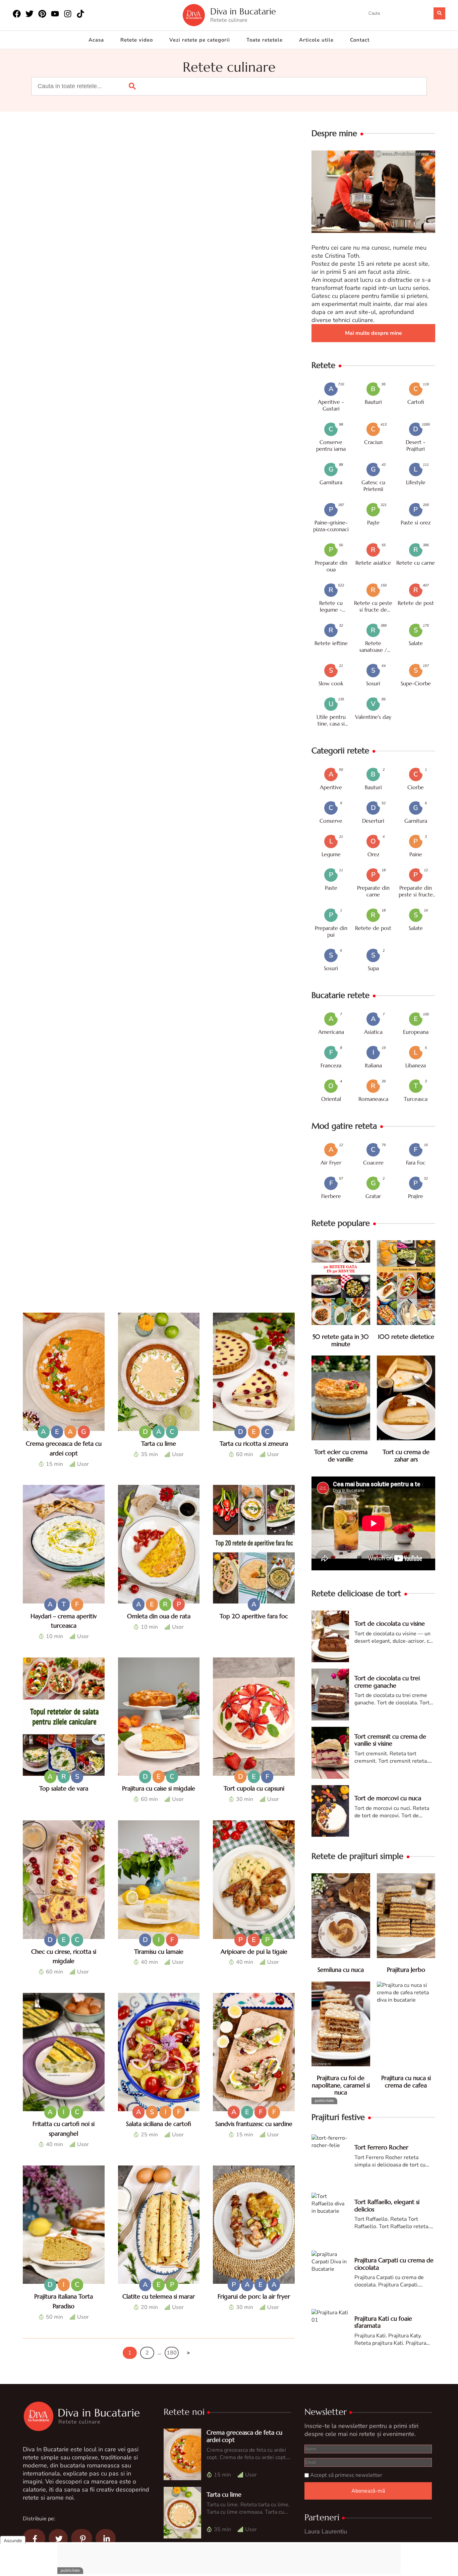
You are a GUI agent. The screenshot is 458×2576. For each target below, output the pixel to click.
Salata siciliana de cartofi (159, 2124)
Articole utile (316, 40)
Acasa (96, 40)
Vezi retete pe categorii (200, 40)
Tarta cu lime (159, 1443)
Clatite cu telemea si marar (159, 2296)
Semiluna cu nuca (341, 1970)
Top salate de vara (64, 1788)
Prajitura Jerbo (406, 1970)
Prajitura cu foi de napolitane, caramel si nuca (341, 2085)
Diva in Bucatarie (243, 12)
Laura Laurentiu (326, 2531)
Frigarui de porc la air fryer (254, 2296)
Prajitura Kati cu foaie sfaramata (383, 2322)
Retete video (137, 40)
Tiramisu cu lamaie (159, 1952)
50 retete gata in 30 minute (341, 1340)
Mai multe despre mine (374, 333)
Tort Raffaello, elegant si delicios (387, 2206)
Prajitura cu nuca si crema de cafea (406, 2082)
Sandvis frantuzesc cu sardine (254, 2124)
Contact (360, 40)
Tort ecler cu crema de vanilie (341, 1456)
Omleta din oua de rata (159, 1616)
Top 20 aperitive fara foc (254, 1616)
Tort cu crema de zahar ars (406, 1456)
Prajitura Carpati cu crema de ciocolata (394, 2264)
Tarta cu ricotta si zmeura (254, 1443)
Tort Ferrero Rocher (381, 2147)
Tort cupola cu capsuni (254, 1788)
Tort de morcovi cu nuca (388, 1798)
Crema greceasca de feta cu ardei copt (244, 2436)
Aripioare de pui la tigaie (254, 1952)
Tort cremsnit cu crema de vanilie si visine (390, 1740)
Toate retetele (265, 40)
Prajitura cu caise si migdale (159, 1788)
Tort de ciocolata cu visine (390, 1623)
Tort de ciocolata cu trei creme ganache (387, 1682)
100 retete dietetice (406, 1337)
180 (172, 2353)
